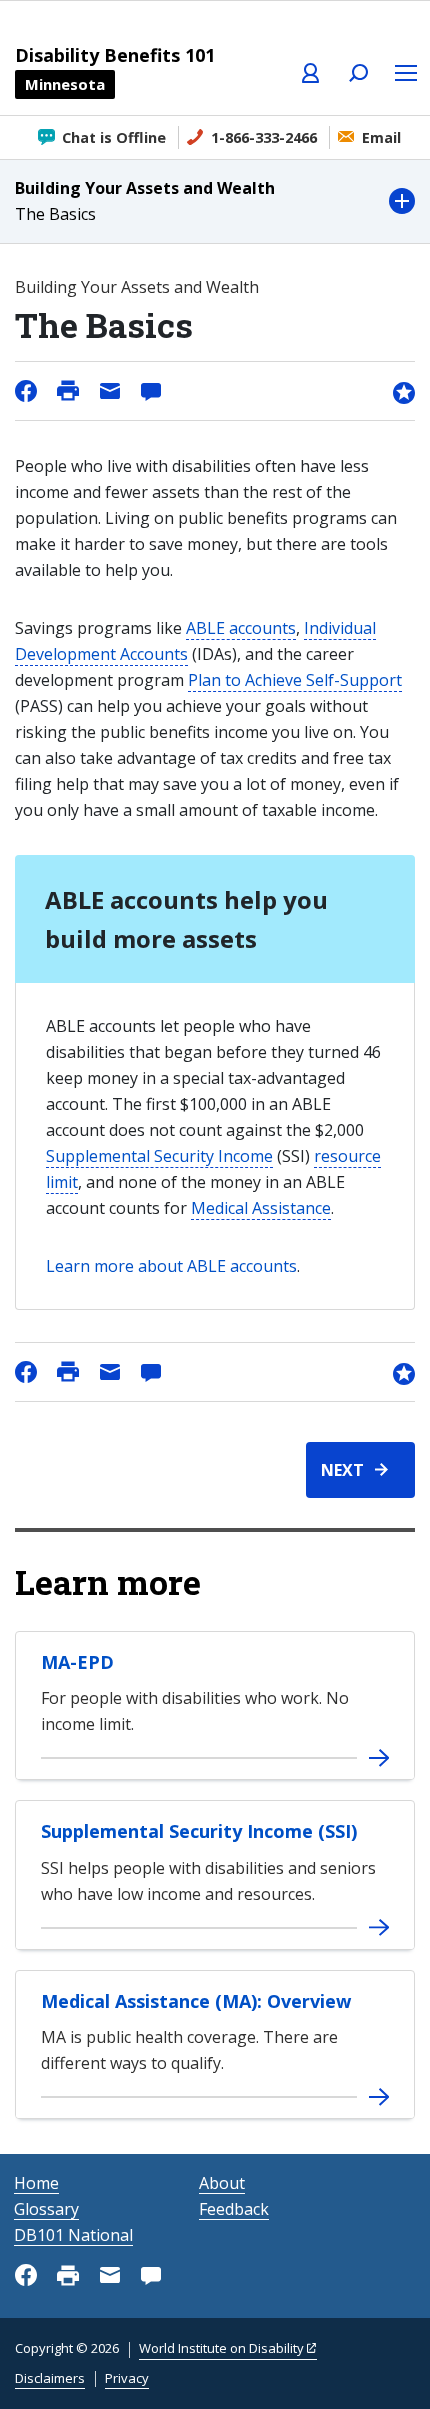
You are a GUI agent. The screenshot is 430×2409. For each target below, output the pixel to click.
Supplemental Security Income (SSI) (199, 1831)
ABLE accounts (241, 628)
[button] (215, 201)
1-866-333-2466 (264, 137)
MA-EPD (77, 1662)
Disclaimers (50, 2378)
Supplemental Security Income (159, 1156)
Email (381, 137)
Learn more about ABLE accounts (171, 1266)
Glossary (46, 2209)
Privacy (127, 2378)
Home (36, 2183)
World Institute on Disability (221, 2348)
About (222, 2183)
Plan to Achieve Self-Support (295, 680)
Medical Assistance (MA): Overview (196, 2001)
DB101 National (73, 2235)
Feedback (234, 2209)
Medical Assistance (261, 1208)
